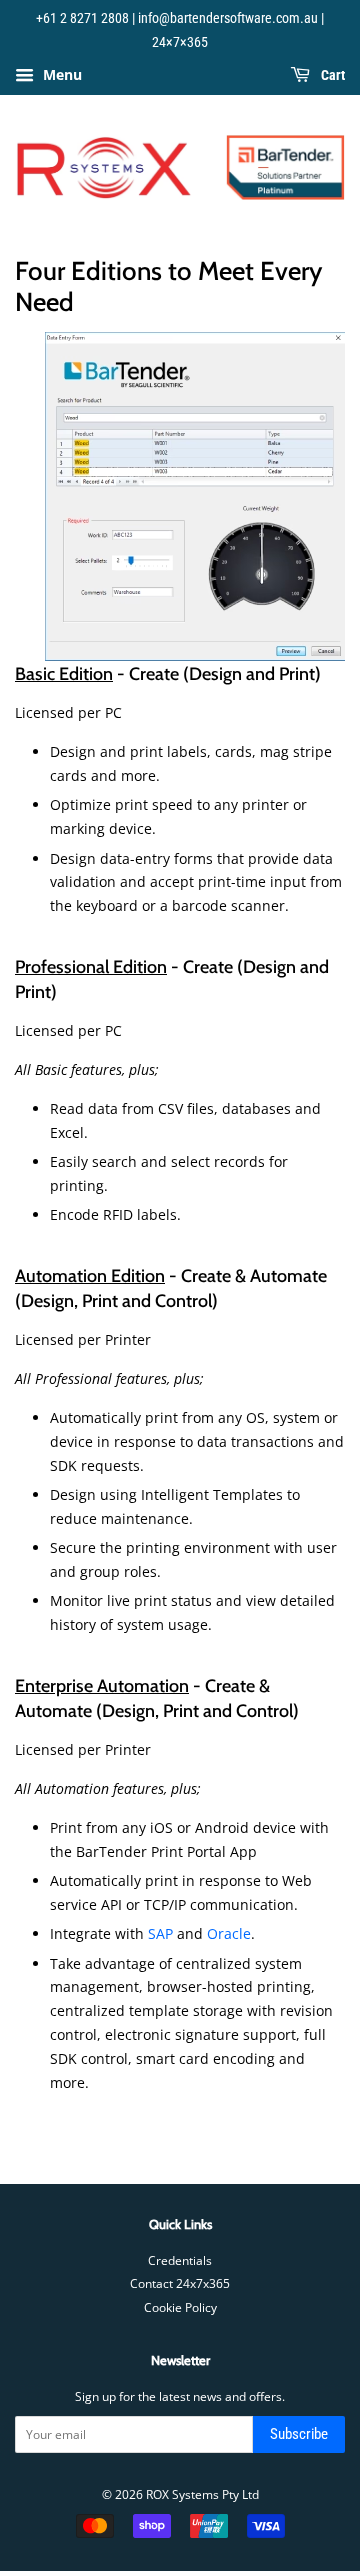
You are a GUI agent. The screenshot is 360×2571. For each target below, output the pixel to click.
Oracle (229, 1933)
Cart (331, 75)
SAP (160, 1933)
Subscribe (299, 2434)
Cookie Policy (180, 2307)
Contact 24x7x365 (180, 2283)
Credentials (180, 2260)
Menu (60, 74)
